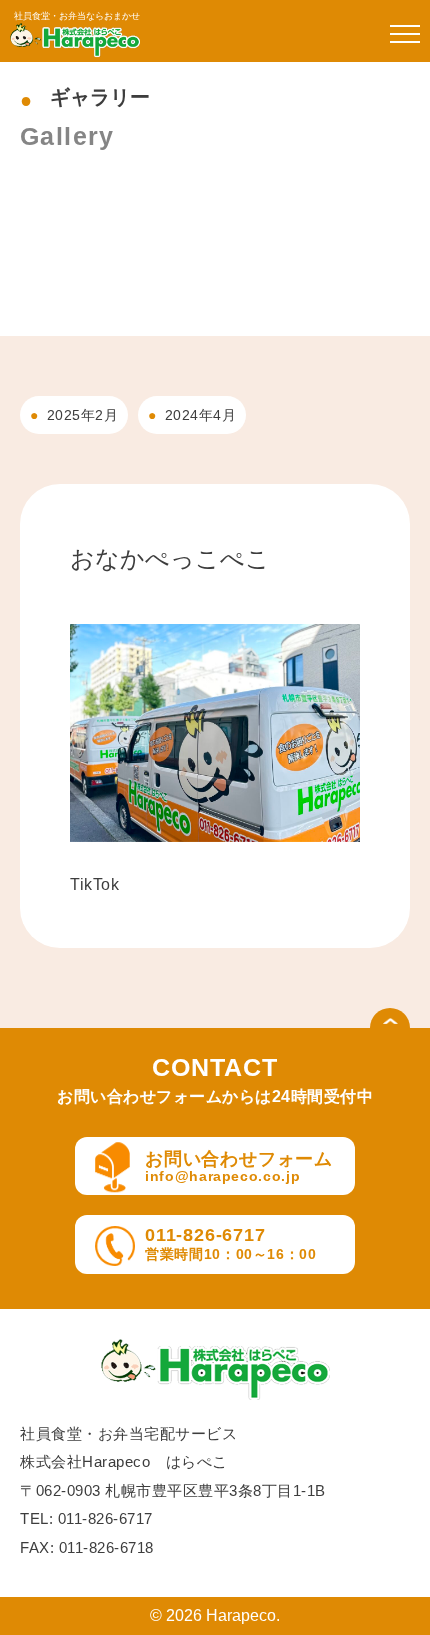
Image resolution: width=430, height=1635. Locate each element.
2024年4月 (201, 415)
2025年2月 (83, 415)
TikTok (94, 884)
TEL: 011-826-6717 (86, 1518)
